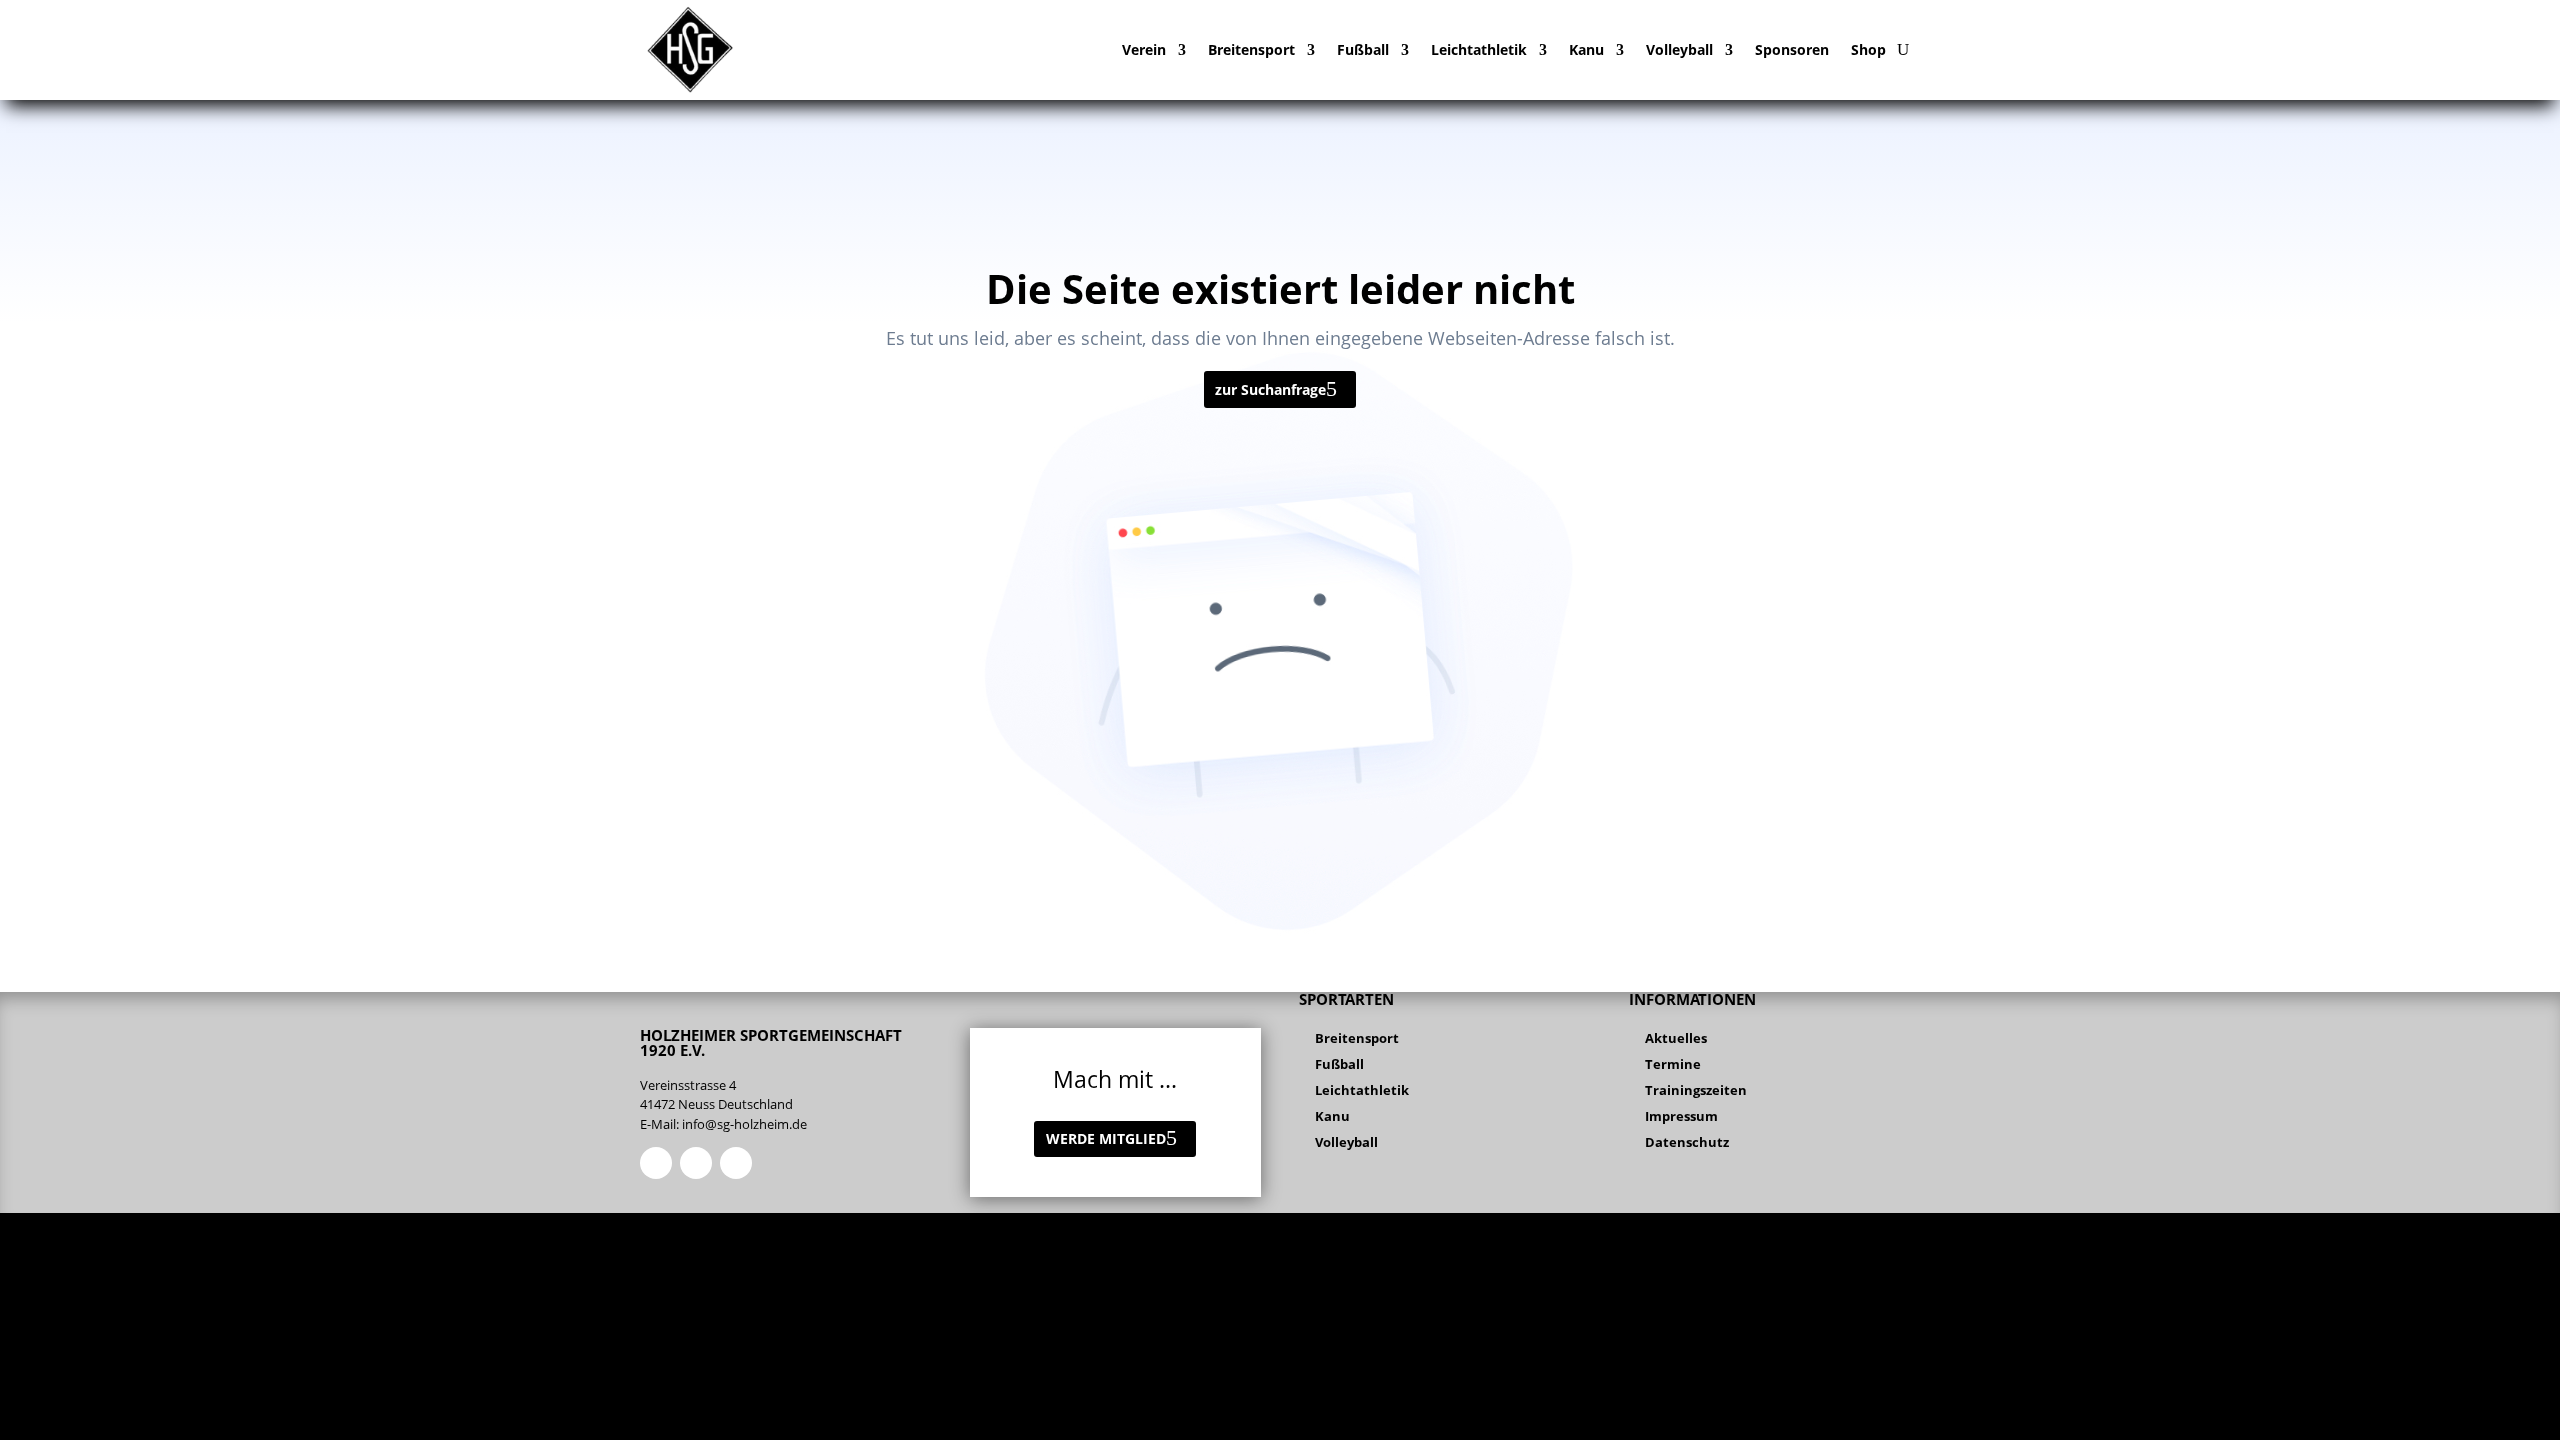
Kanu (1586, 49)
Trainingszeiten (1696, 1090)
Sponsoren (1792, 49)
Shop (1868, 49)
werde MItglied (1106, 1138)
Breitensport (1251, 49)
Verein (1144, 49)
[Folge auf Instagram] (696, 1163)
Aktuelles (1676, 1038)
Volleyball (1679, 49)
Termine (1673, 1064)
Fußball (1363, 49)
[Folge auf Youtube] (736, 1163)
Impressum (1681, 1116)
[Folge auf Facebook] (656, 1163)
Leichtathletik (1479, 49)
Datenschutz (1687, 1142)
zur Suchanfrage (1270, 389)
